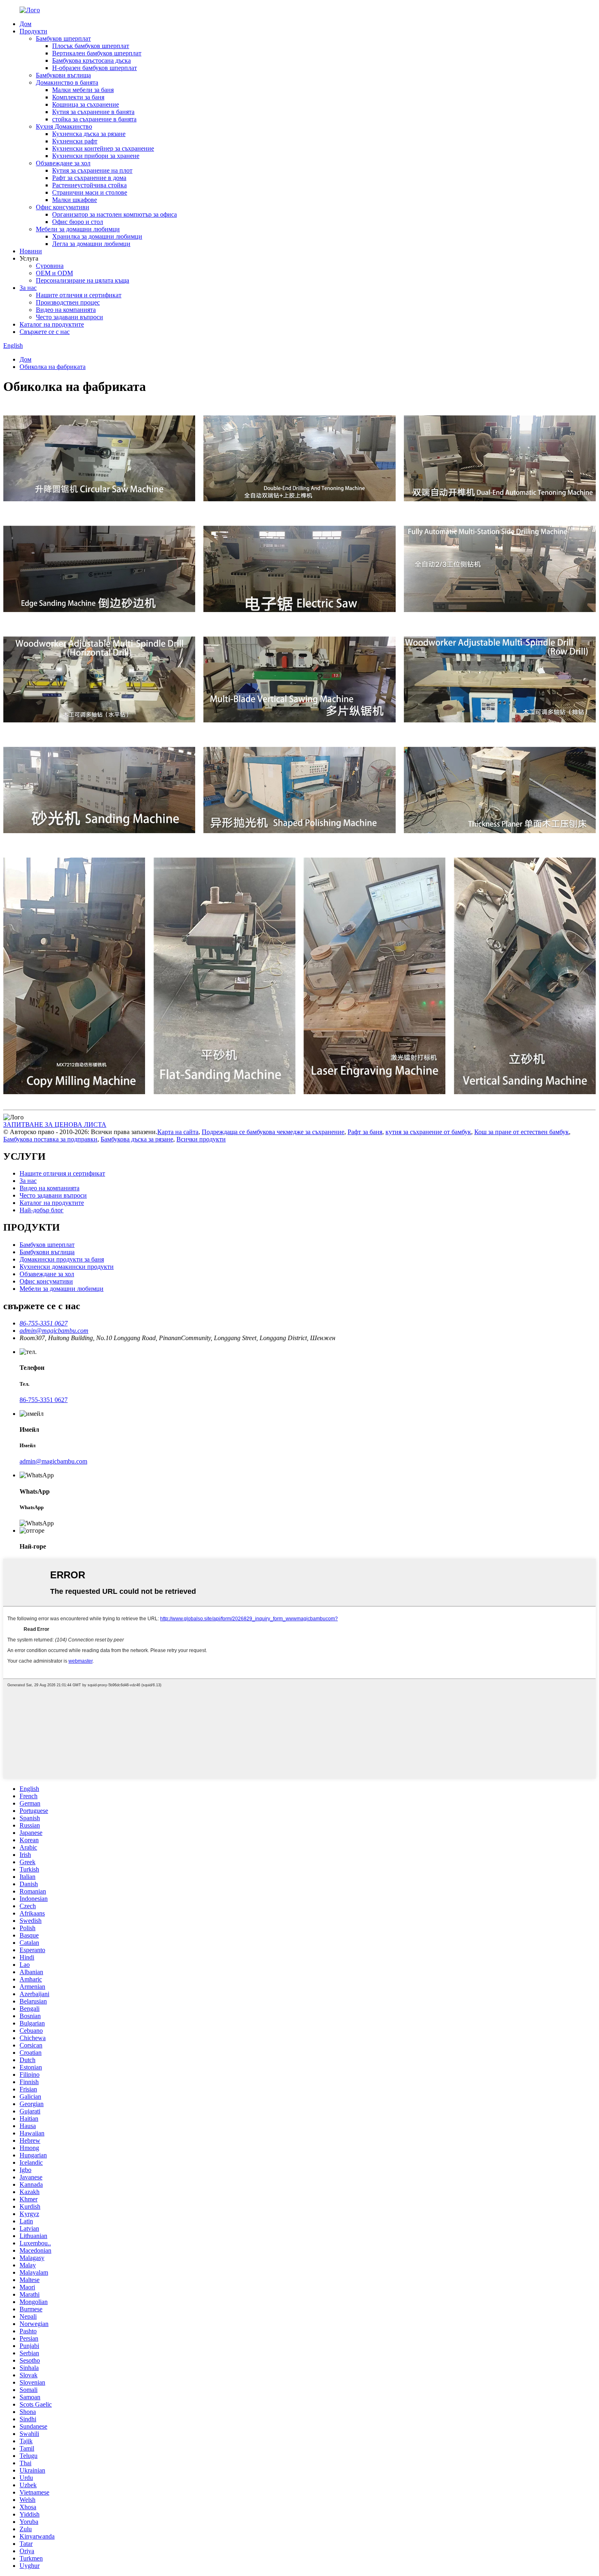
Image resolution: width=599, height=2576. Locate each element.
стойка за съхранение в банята (94, 119)
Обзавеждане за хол (63, 163)
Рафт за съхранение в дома (89, 178)
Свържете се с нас (45, 332)
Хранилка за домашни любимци (97, 236)
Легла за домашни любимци (91, 244)
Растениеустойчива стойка (89, 185)
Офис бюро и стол (78, 222)
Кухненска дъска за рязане (89, 134)
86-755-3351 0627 (44, 1400)
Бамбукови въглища (63, 75)
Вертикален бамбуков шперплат (97, 53)
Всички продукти (201, 1139)
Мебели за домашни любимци (78, 229)
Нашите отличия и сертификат (79, 295)
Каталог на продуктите (52, 324)
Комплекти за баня (78, 97)
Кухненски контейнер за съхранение (103, 148)
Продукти (33, 31)
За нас (28, 288)
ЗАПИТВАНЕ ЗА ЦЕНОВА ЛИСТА (55, 1125)
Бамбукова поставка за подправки (50, 1139)
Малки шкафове (75, 200)
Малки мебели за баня (83, 90)
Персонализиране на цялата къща (83, 280)
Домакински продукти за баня (62, 1259)
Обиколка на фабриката (53, 367)
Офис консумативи (63, 207)
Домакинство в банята (67, 82)
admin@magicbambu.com (53, 1461)
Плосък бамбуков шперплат (91, 46)
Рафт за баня (365, 1132)
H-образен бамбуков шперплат (95, 68)
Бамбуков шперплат (63, 38)
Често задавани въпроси (69, 317)
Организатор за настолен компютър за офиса (115, 214)
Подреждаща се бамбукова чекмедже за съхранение (273, 1132)
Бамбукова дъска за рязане (137, 1139)
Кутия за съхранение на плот (92, 170)
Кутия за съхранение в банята (93, 112)
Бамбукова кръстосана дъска (91, 60)
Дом (25, 24)
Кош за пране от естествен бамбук (522, 1132)
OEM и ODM (54, 273)
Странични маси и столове (90, 192)
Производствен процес (68, 302)
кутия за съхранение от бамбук (428, 1132)
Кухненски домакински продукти (67, 1267)
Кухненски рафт (75, 141)
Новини (31, 251)
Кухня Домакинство (64, 126)
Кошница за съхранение (86, 104)
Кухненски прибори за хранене (96, 156)
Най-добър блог (42, 1210)
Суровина (50, 266)
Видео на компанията (66, 310)
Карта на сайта (178, 1132)
